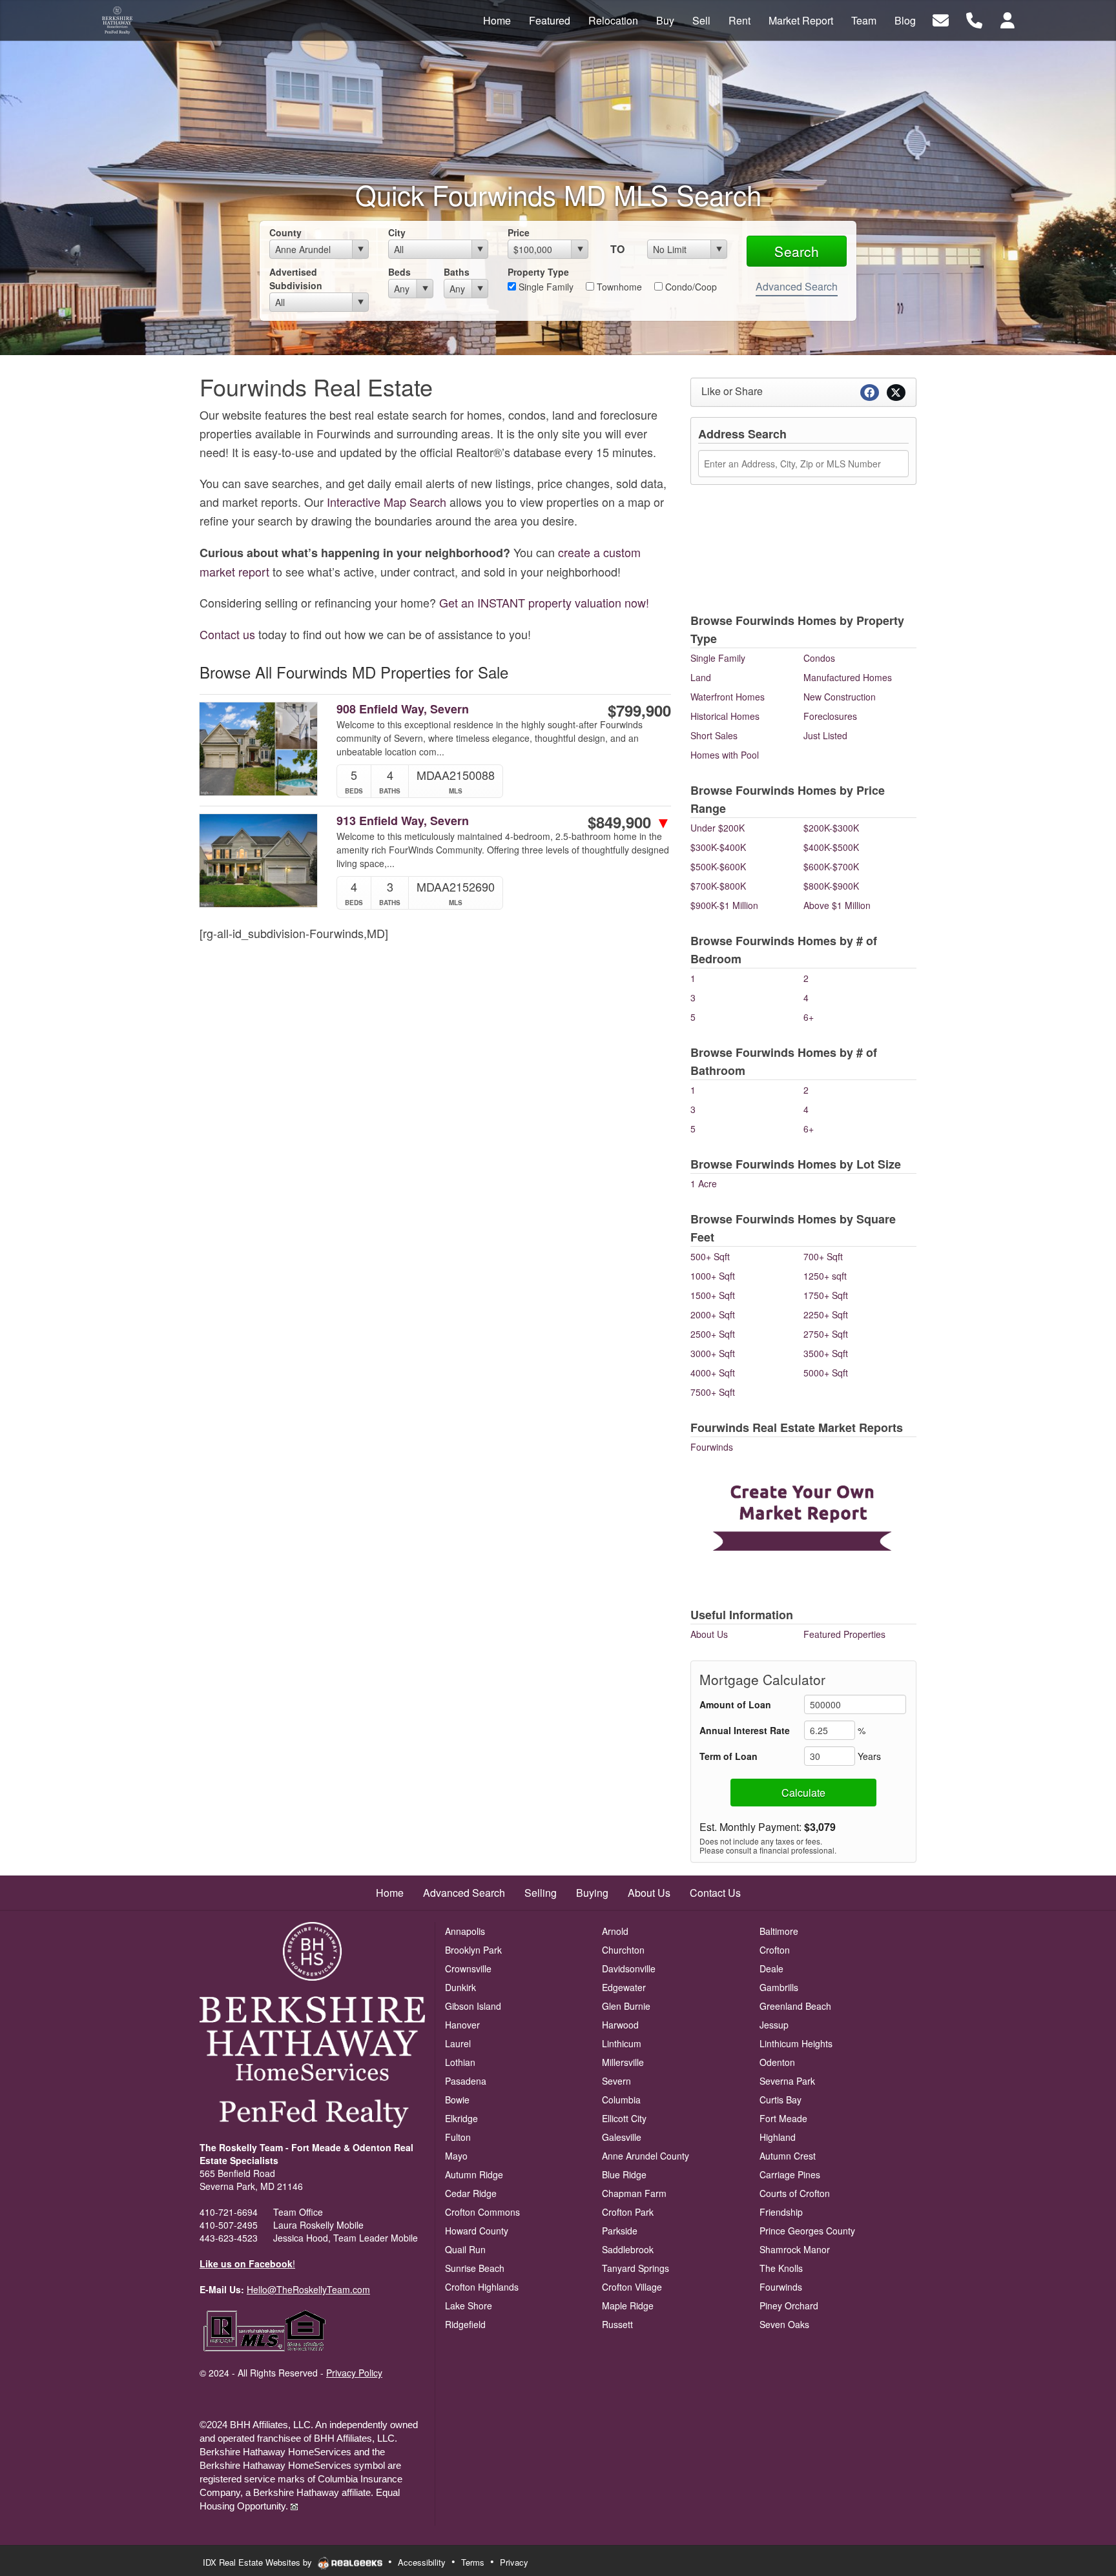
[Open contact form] (941, 19)
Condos (819, 658)
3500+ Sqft (826, 1353)
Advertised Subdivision (296, 279)
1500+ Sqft (713, 1295)
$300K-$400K (718, 847)
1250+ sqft (825, 1276)
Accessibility (422, 2562)
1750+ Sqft (826, 1295)
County (285, 232)
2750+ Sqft (826, 1334)
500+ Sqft (710, 1256)
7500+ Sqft (713, 1392)
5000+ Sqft (826, 1373)
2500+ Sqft (713, 1334)
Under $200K (718, 828)
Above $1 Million (837, 905)
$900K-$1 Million (724, 905)
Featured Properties (844, 1634)
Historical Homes (725, 716)
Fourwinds (712, 1447)
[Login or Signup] (1008, 19)
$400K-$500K (831, 847)
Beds (399, 272)
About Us (709, 1634)
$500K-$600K (718, 866)
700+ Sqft (823, 1256)
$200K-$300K (831, 828)
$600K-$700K (831, 866)
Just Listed (825, 735)
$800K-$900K (831, 886)
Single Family (545, 287)
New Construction (840, 697)
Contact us (227, 634)
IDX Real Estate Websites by (259, 2562)
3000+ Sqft (713, 1353)
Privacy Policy (354, 2373)
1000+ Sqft (713, 1276)
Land (701, 677)
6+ (809, 1017)
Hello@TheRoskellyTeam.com (308, 2289)
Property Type (538, 272)
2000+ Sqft (713, 1314)
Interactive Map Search (387, 502)
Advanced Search (797, 286)
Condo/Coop (690, 287)
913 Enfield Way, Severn (403, 821)
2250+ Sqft (826, 1314)
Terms (473, 2562)
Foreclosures (830, 716)
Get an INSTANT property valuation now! (544, 602)
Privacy (514, 2562)
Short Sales (714, 735)
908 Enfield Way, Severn (403, 709)
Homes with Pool (725, 755)
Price (519, 232)
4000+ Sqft (713, 1373)
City (397, 232)
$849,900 (629, 822)
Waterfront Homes (728, 697)
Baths (457, 272)
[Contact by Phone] (974, 19)
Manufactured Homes (848, 677)
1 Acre (704, 1183)
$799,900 (639, 710)
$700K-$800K (718, 886)
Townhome (618, 287)
